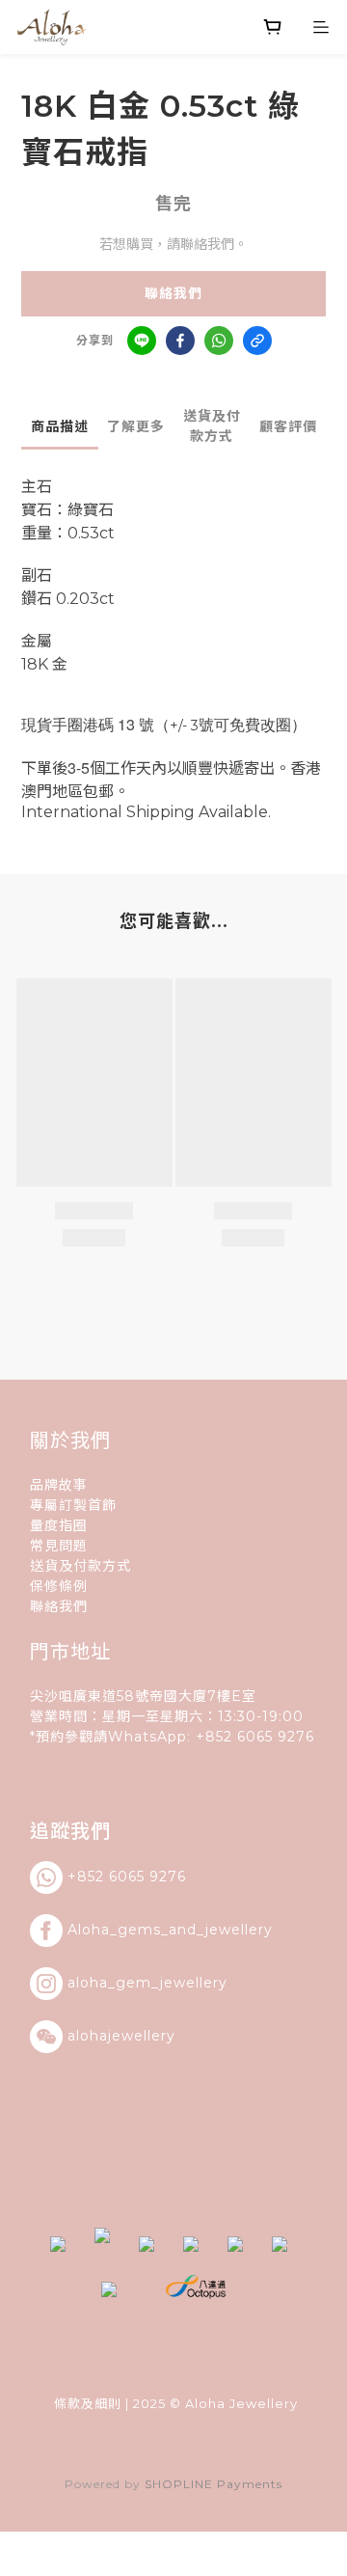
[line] (142, 341)
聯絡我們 (173, 293)
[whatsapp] (219, 341)
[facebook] (180, 341)
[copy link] (257, 341)
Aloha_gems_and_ (136, 1930)
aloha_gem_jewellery (147, 1983)
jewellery (239, 1930)
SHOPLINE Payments (214, 2484)
